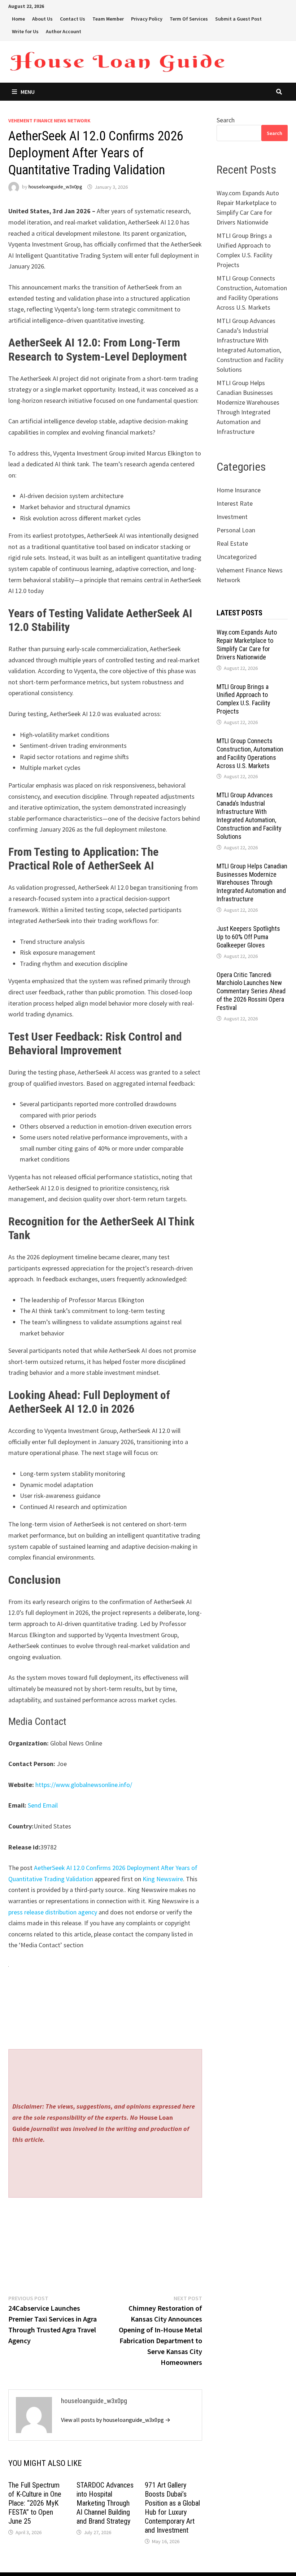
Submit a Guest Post (238, 19)
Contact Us (73, 19)
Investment (232, 517)
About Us (42, 19)
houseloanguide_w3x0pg (55, 187)
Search (226, 120)
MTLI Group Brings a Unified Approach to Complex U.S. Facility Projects (243, 699)
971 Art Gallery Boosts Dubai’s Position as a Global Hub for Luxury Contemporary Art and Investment (172, 2508)
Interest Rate (235, 503)
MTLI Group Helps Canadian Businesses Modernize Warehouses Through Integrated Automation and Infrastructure (252, 882)
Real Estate (232, 543)
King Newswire (163, 1879)
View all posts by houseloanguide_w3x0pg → (116, 2420)
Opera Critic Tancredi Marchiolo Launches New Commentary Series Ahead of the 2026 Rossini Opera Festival (251, 991)
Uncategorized (237, 557)
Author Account (64, 31)
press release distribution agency (53, 1912)
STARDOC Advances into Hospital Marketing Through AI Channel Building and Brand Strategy (105, 2503)
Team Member (108, 19)
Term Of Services (189, 19)
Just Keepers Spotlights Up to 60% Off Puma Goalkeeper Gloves (248, 937)
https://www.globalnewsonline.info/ (84, 1785)
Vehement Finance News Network (49, 121)
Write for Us (25, 31)
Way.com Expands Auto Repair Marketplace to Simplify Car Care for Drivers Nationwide (247, 645)
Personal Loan (236, 530)
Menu (28, 92)
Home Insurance (239, 490)
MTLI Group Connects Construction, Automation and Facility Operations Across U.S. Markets (250, 753)
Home (18, 19)
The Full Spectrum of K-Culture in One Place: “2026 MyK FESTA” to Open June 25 (35, 2503)
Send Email (43, 1805)
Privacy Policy (147, 19)
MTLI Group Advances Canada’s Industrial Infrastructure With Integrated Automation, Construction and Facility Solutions (249, 816)
